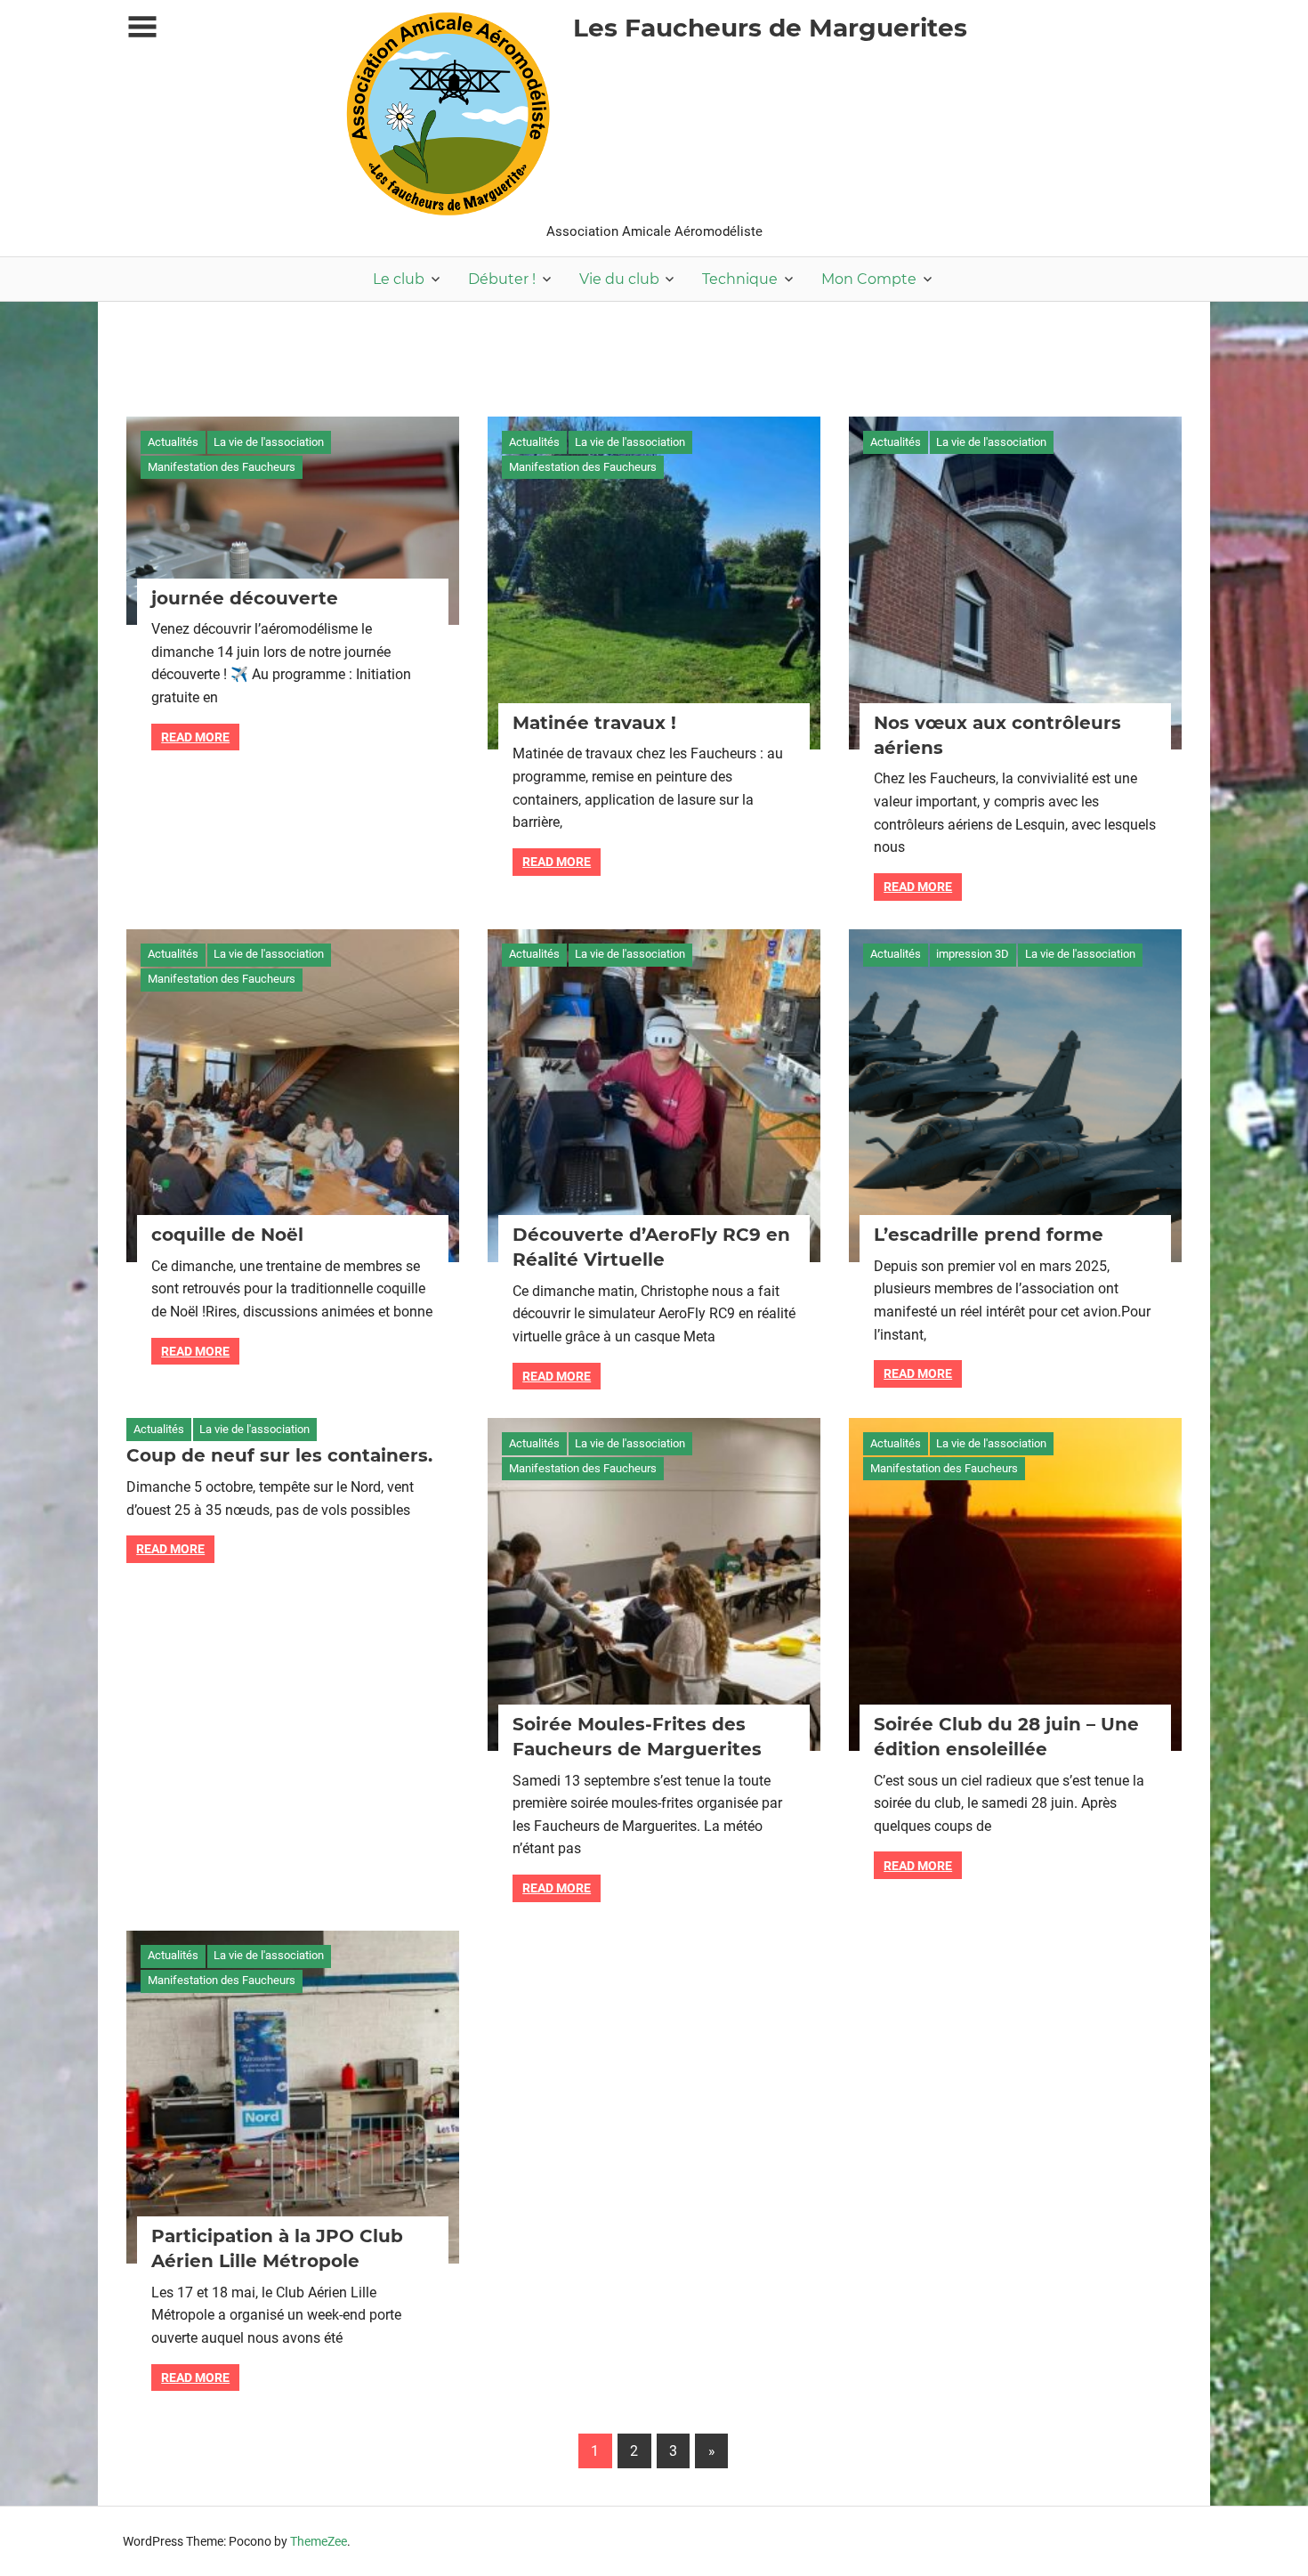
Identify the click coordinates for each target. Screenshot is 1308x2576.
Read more (195, 737)
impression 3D (973, 954)
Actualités (173, 442)
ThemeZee (319, 2541)
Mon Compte (869, 279)
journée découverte (245, 598)
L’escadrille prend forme (989, 1235)
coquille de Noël (227, 1235)
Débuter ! (502, 279)
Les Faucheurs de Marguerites (770, 28)
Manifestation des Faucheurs (222, 467)
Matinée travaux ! (594, 723)
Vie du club (619, 279)
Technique (740, 279)
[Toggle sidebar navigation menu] (142, 27)
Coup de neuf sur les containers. (279, 1455)
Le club (399, 279)
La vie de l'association (269, 442)
